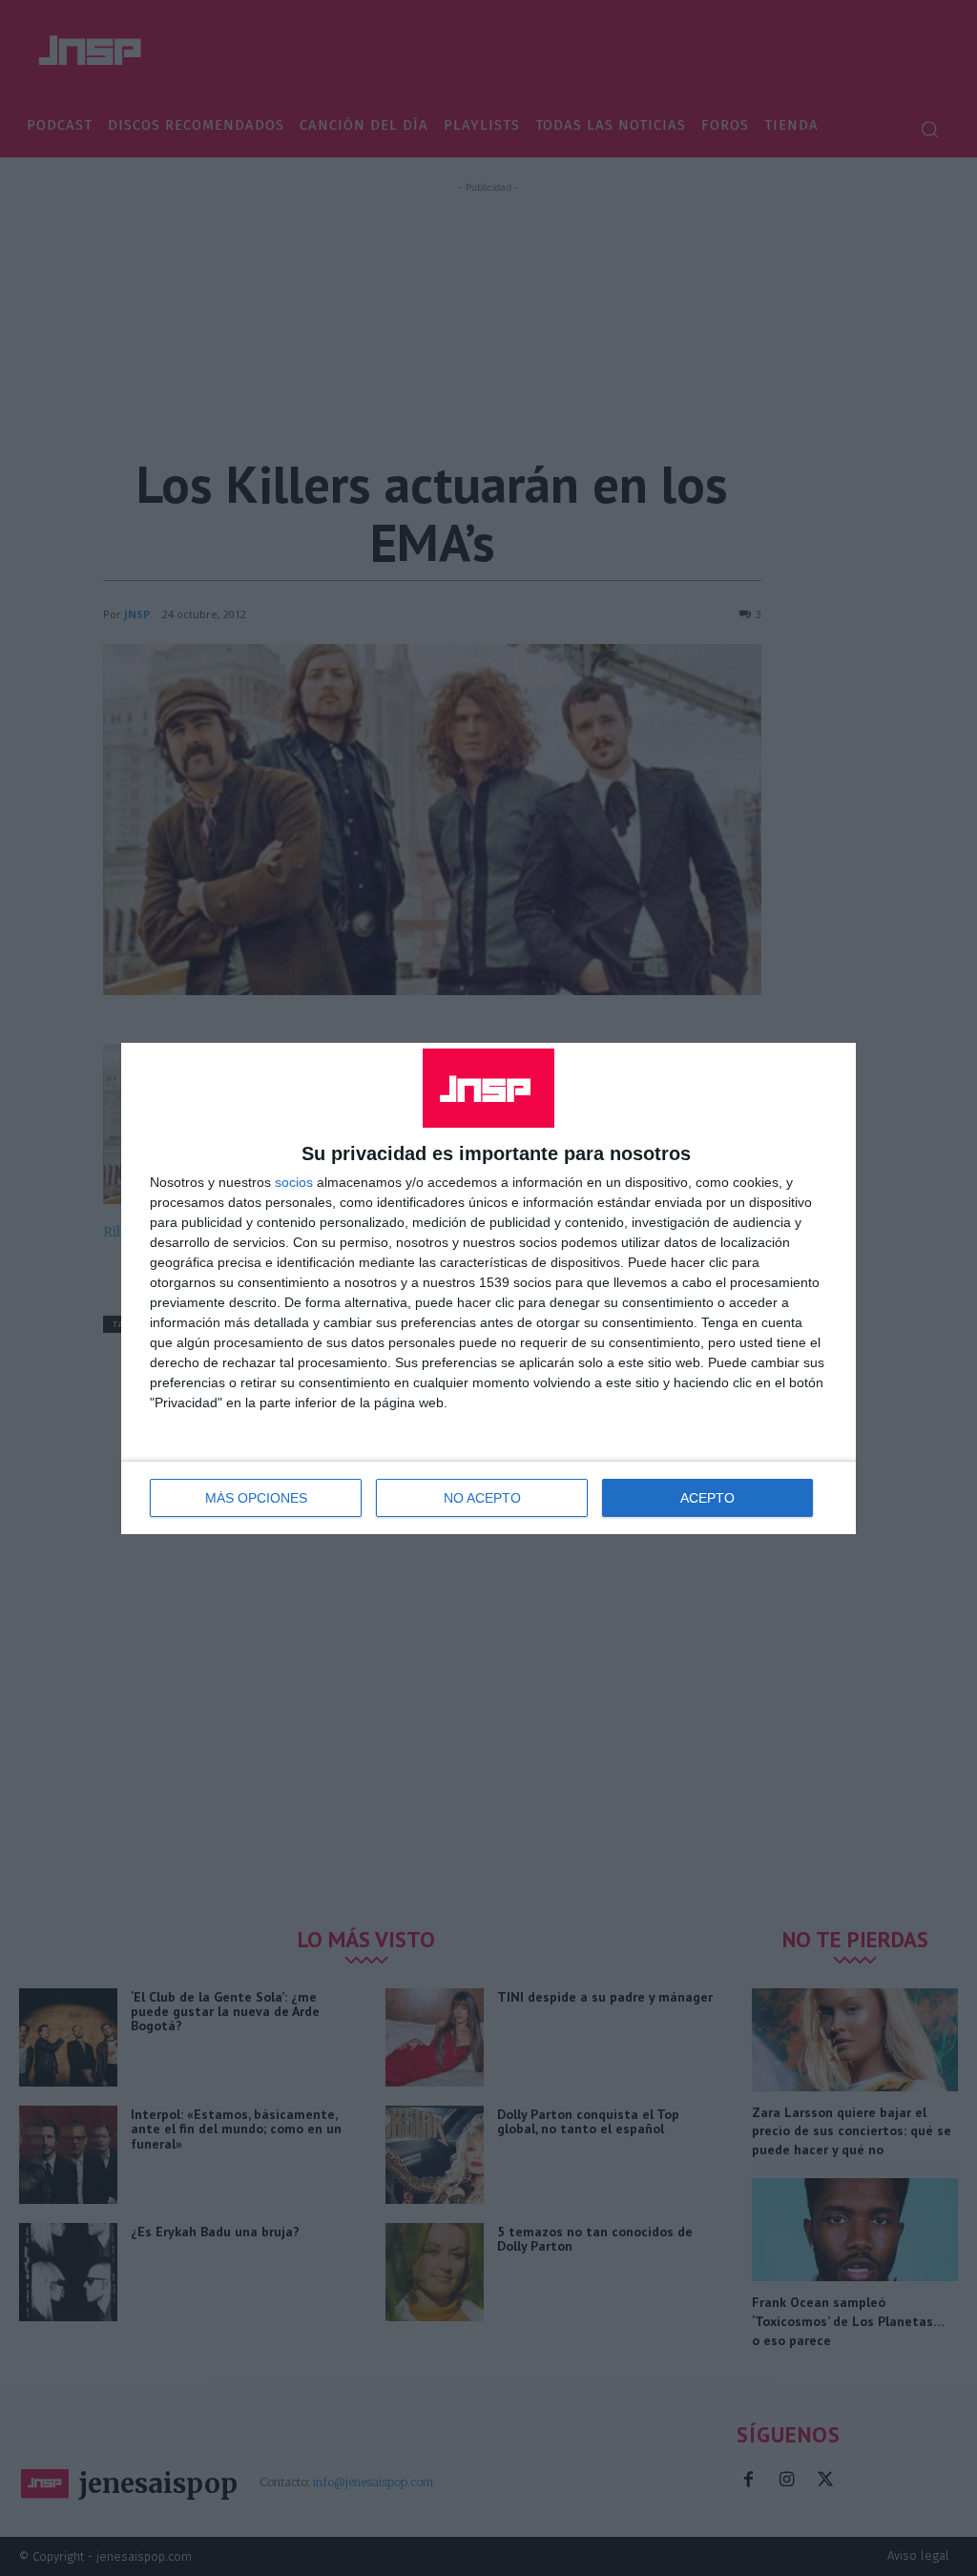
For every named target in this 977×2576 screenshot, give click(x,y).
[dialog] (488, 1288)
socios (294, 1182)
